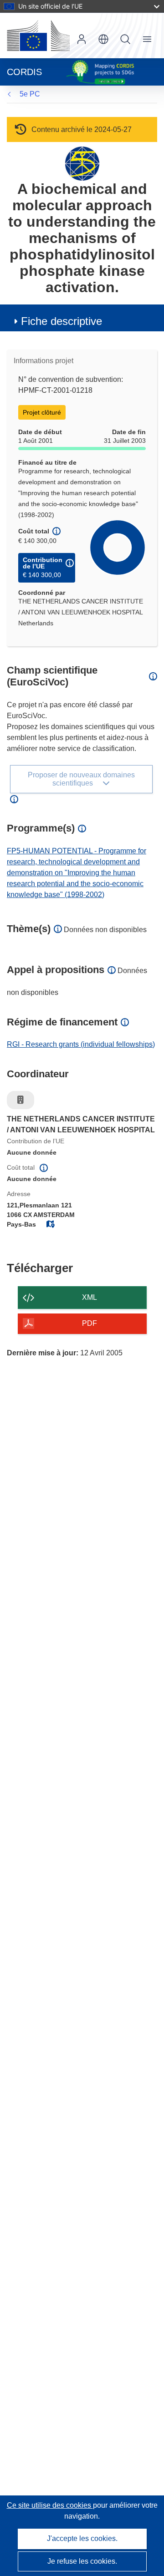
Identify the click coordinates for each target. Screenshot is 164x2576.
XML (90, 1297)
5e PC (30, 94)
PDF (90, 1323)
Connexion (82, 39)
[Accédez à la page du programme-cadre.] (82, 163)
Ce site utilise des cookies (50, 2505)
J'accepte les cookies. (82, 2538)
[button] (103, 39)
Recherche (125, 39)
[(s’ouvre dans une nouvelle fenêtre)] (38, 35)
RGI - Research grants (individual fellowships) (81, 1044)
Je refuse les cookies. (82, 2561)
